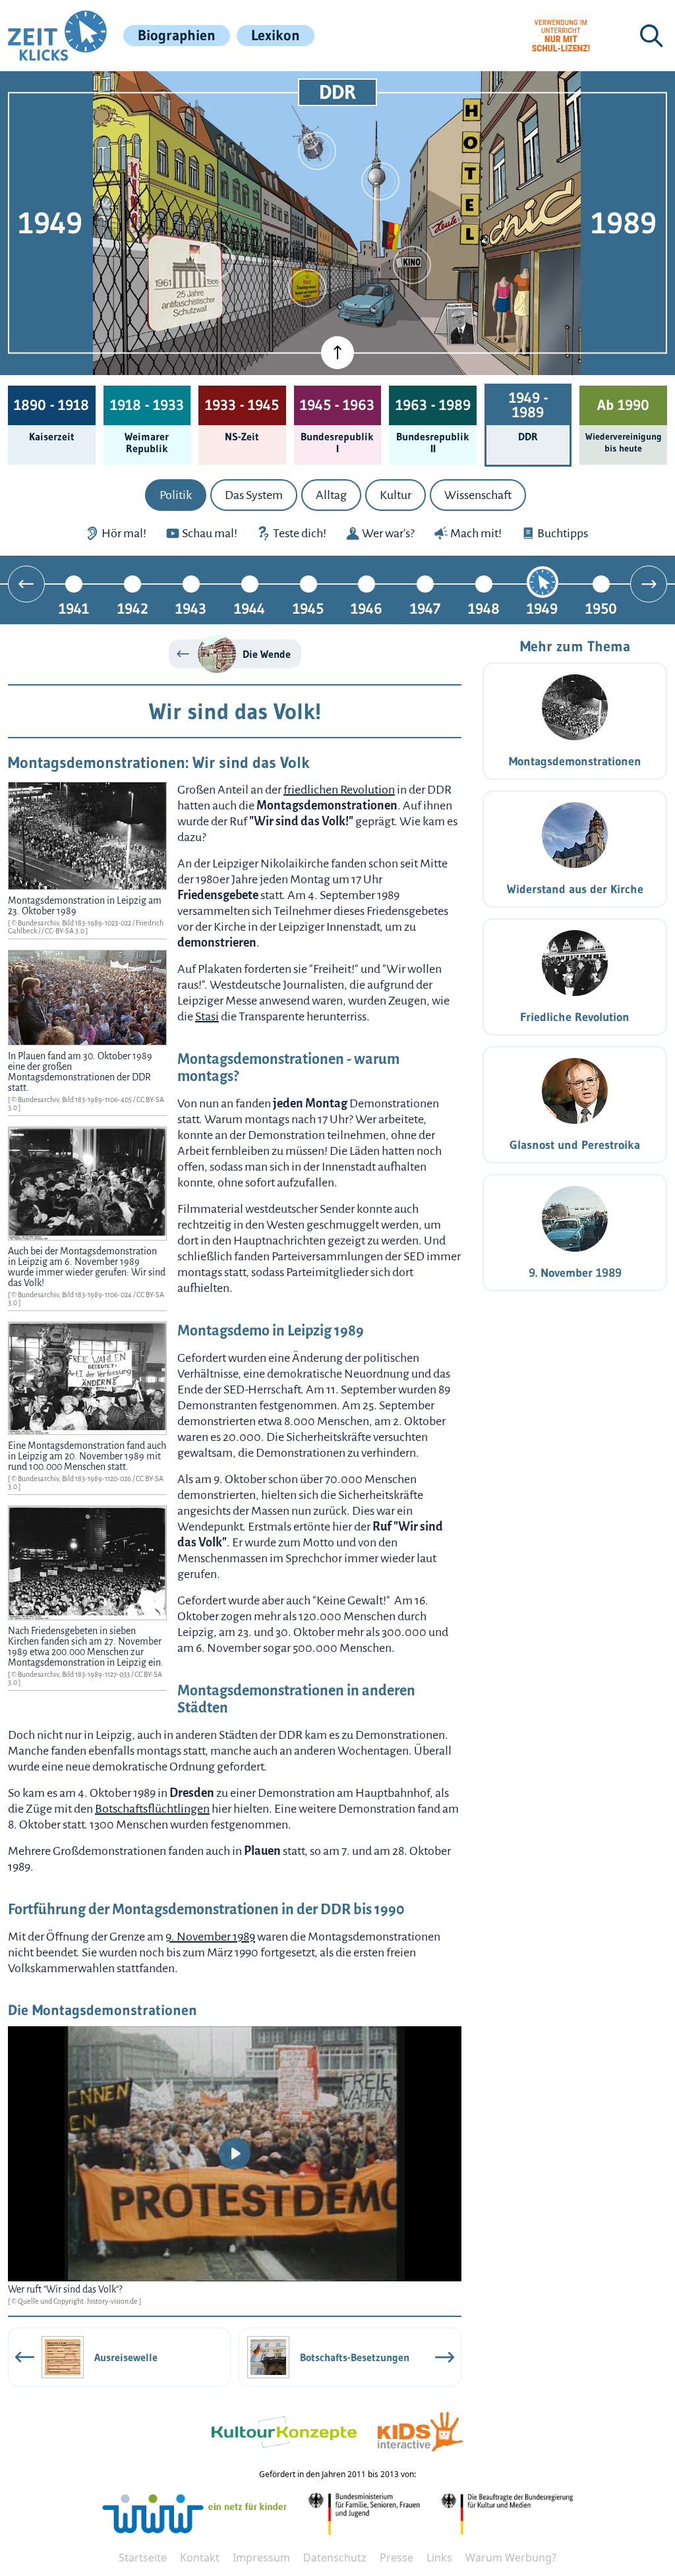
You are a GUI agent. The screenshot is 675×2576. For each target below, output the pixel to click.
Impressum (261, 2558)
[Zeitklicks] (57, 36)
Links (439, 2558)
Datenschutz (335, 2558)
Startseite (143, 2558)
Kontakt (200, 2558)
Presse (396, 2558)
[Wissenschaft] (317, 151)
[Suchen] (651, 36)
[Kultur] (412, 265)
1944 (249, 608)
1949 (542, 608)
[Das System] (214, 260)
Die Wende (267, 654)
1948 (484, 608)
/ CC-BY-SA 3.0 (64, 931)
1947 (425, 608)
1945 (308, 608)
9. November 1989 (210, 1937)
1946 (367, 608)
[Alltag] (380, 181)
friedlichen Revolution (339, 790)
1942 (133, 608)
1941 (74, 608)
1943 (191, 608)
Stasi (207, 1016)
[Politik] (307, 288)
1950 (601, 608)
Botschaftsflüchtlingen (152, 1809)
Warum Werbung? (511, 2558)
